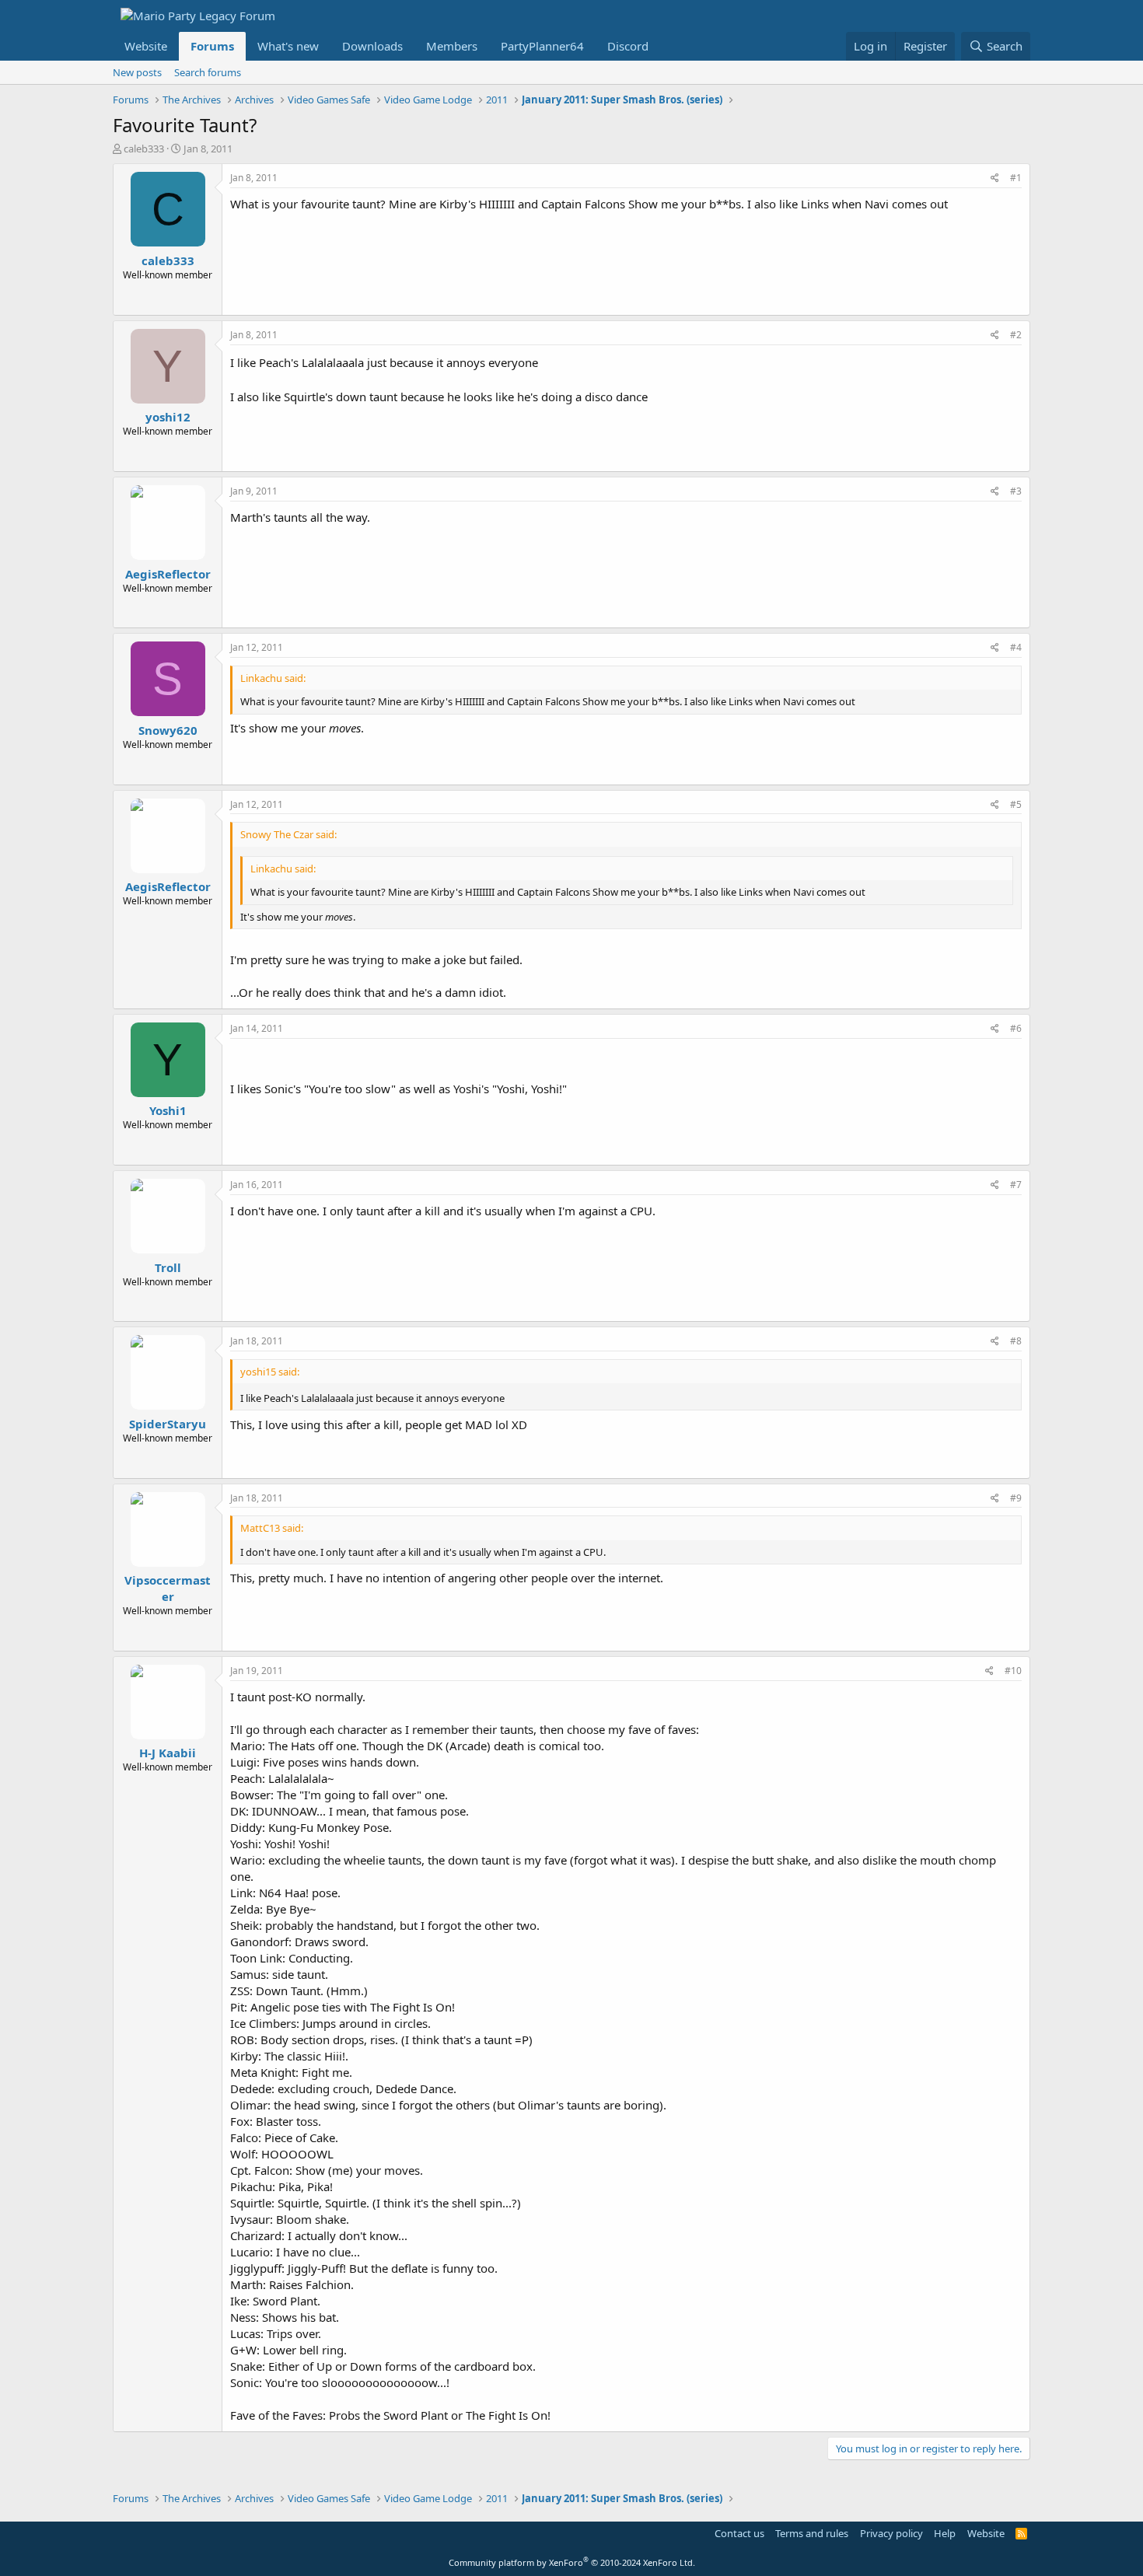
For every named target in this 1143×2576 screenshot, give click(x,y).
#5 (1016, 804)
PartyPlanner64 (542, 46)
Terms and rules (812, 2533)
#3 (1016, 491)
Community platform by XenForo (572, 2562)
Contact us (739, 2533)
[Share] (995, 178)
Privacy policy (891, 2533)
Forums (212, 46)
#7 (1016, 1185)
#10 (1013, 1671)
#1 (1016, 178)
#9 (1016, 1498)
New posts (137, 72)
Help (945, 2533)
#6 (1016, 1028)
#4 (1016, 647)
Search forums (208, 72)
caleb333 (144, 149)
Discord (628, 46)
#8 (1016, 1341)
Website (146, 46)
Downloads (372, 46)
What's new (288, 46)
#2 (1016, 335)
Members (452, 46)
